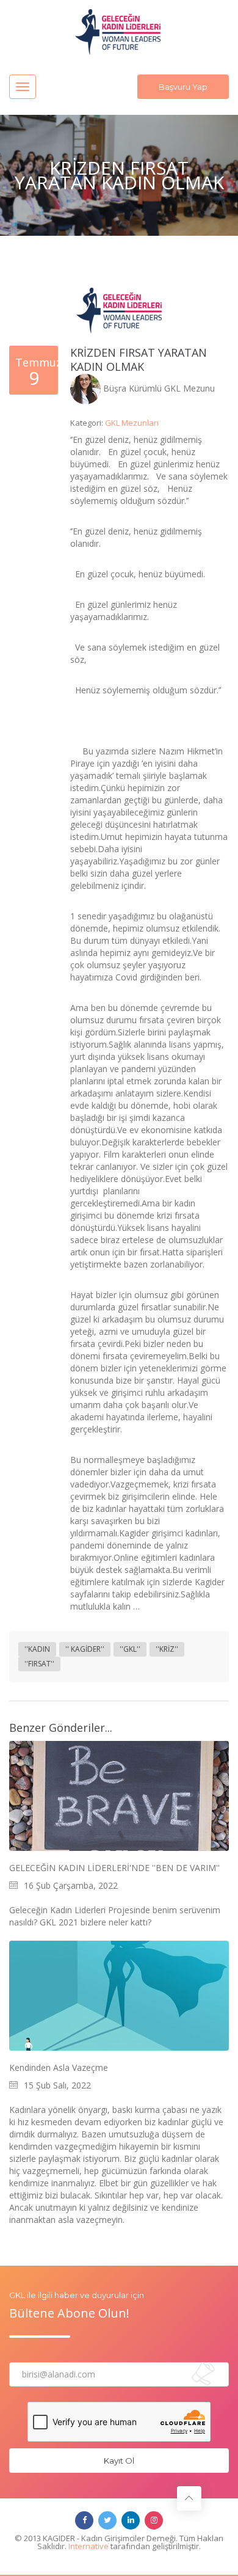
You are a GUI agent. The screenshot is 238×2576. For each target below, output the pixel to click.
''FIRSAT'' (39, 1664)
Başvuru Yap (183, 87)
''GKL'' (130, 1649)
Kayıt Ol (119, 2461)
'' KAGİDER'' (85, 1649)
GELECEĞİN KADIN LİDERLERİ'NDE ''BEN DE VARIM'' (114, 1868)
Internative (88, 2546)
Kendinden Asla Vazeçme (59, 2068)
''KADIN (37, 1649)
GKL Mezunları (132, 423)
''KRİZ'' (167, 1649)
